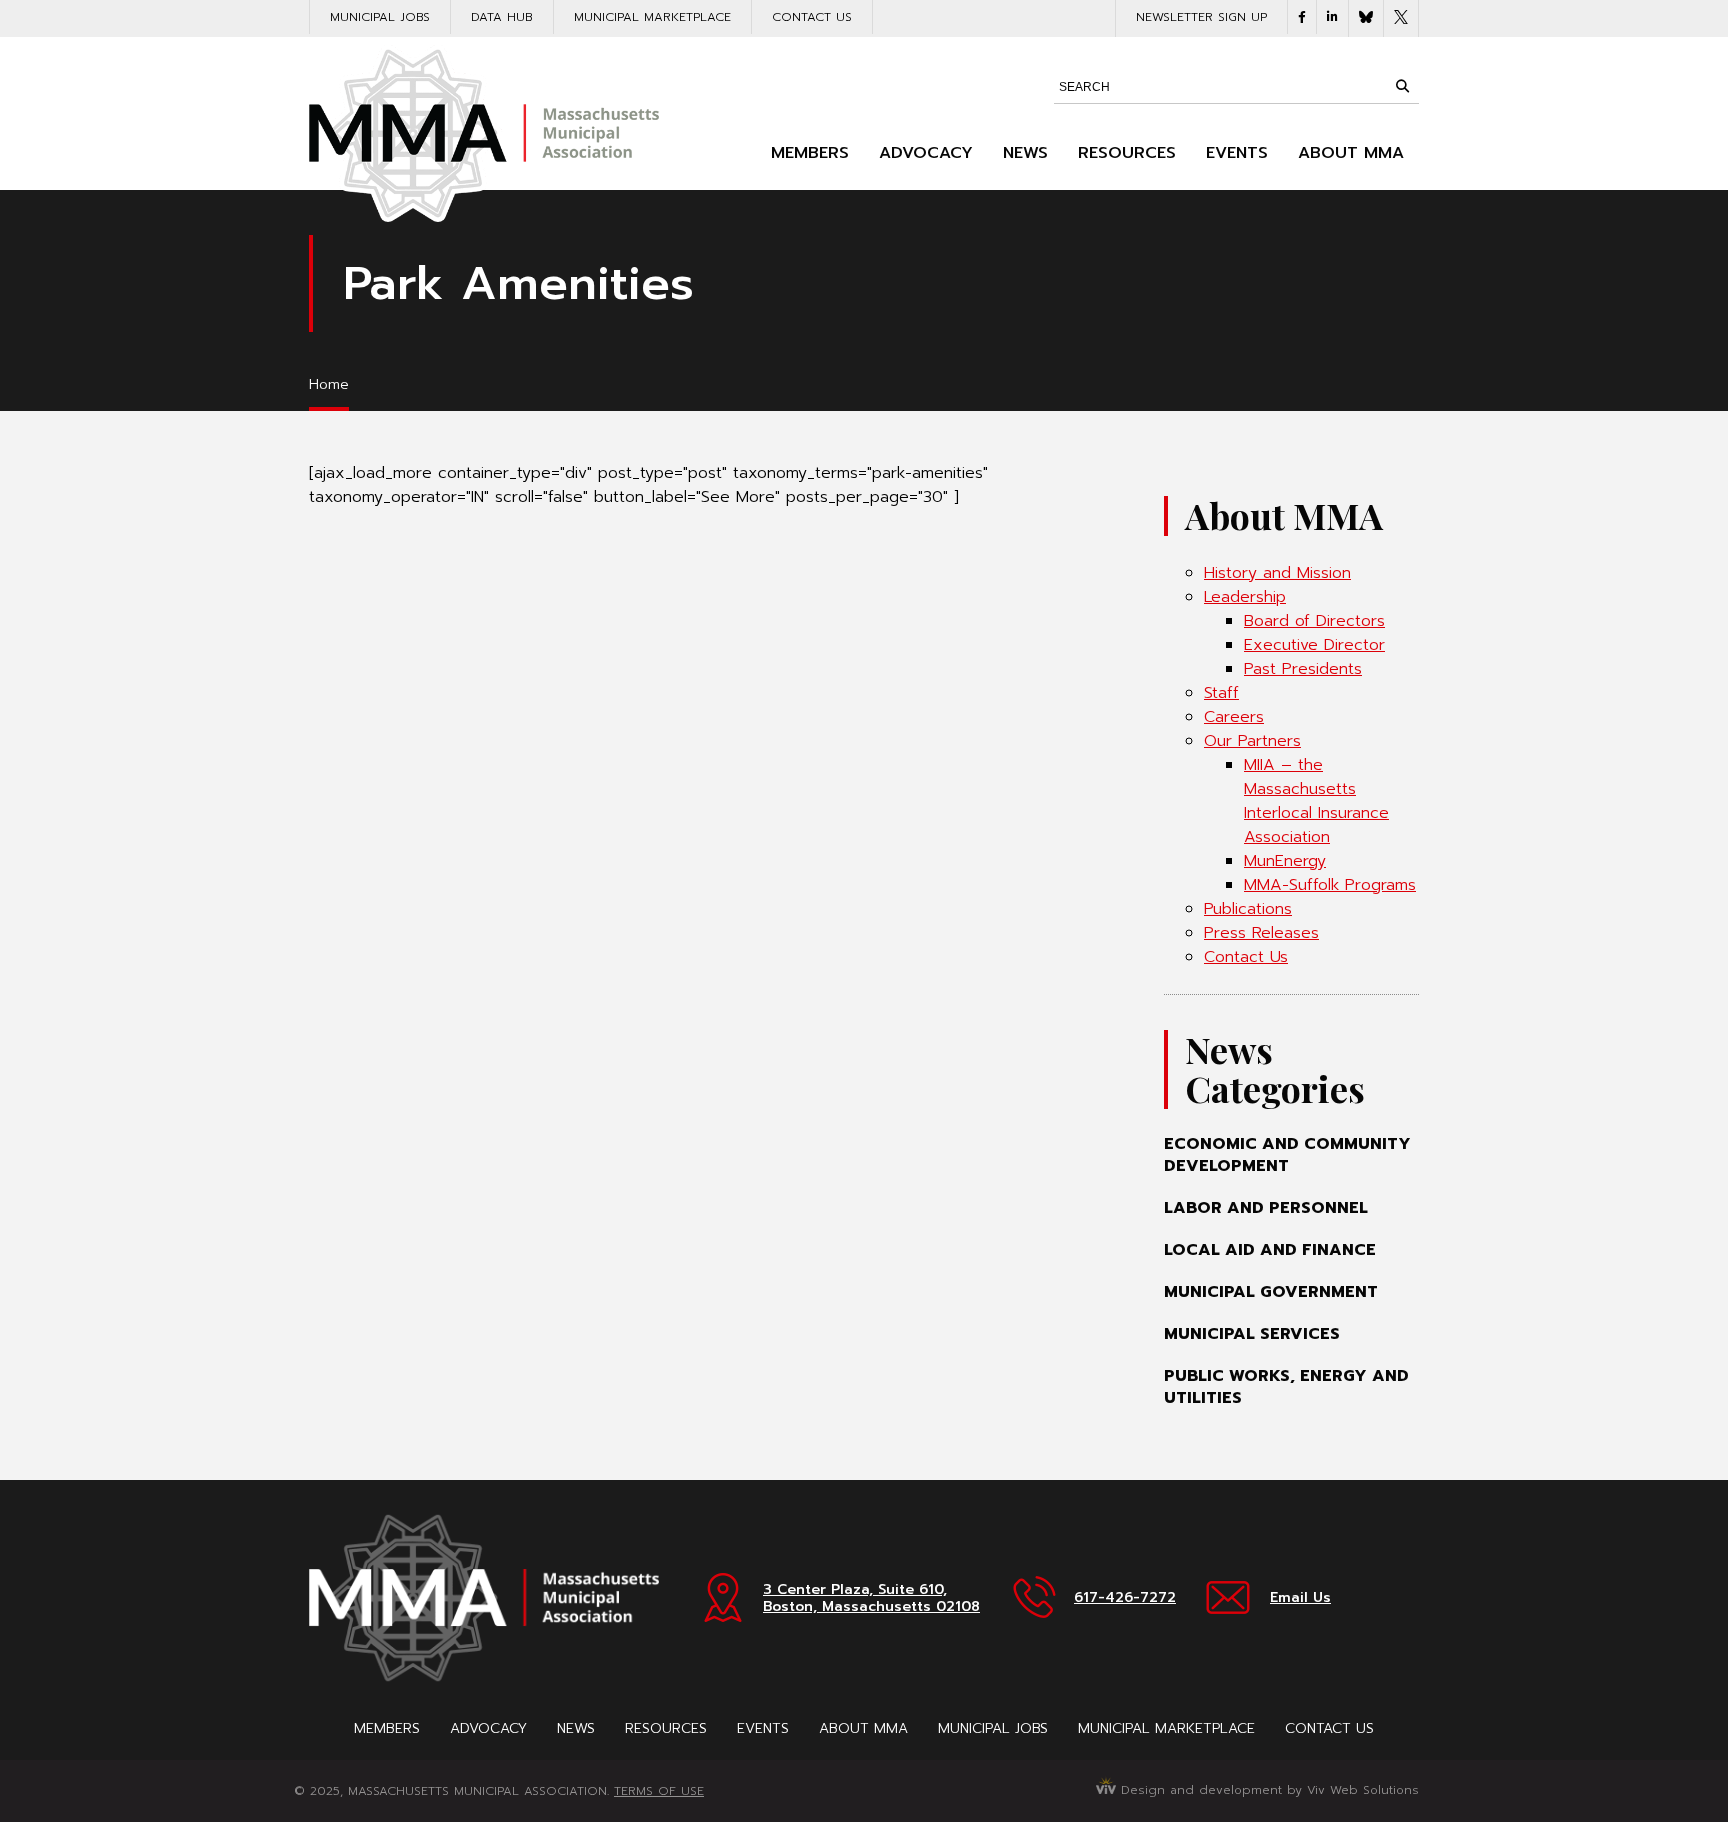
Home (329, 384)
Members (810, 153)
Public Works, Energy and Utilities (1286, 1387)
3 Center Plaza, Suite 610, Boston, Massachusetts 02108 (871, 1598)
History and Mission (1277, 573)
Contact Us (812, 17)
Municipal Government (1271, 1292)
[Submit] (1402, 86)
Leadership (1245, 597)
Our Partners (1252, 741)
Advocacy (926, 153)
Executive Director (1314, 645)
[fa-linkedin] (1332, 17)
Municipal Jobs (380, 17)
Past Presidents (1303, 669)
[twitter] (1401, 18)
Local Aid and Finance (1270, 1250)
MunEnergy (1285, 861)
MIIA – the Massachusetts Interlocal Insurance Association (1316, 801)
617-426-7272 (1125, 1597)
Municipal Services (1252, 1334)
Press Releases (1261, 933)
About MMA (1351, 153)
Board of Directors (1314, 621)
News (1025, 153)
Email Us (1300, 1597)
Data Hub (502, 17)
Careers (1234, 717)
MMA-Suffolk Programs (1330, 885)
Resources (1127, 153)
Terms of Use (659, 1791)
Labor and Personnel (1266, 1208)
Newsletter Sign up (1201, 17)
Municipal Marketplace (652, 17)
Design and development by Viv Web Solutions (1267, 1790)
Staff (1221, 693)
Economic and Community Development (1287, 1155)
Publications (1248, 909)
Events (1237, 153)
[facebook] (1302, 17)
